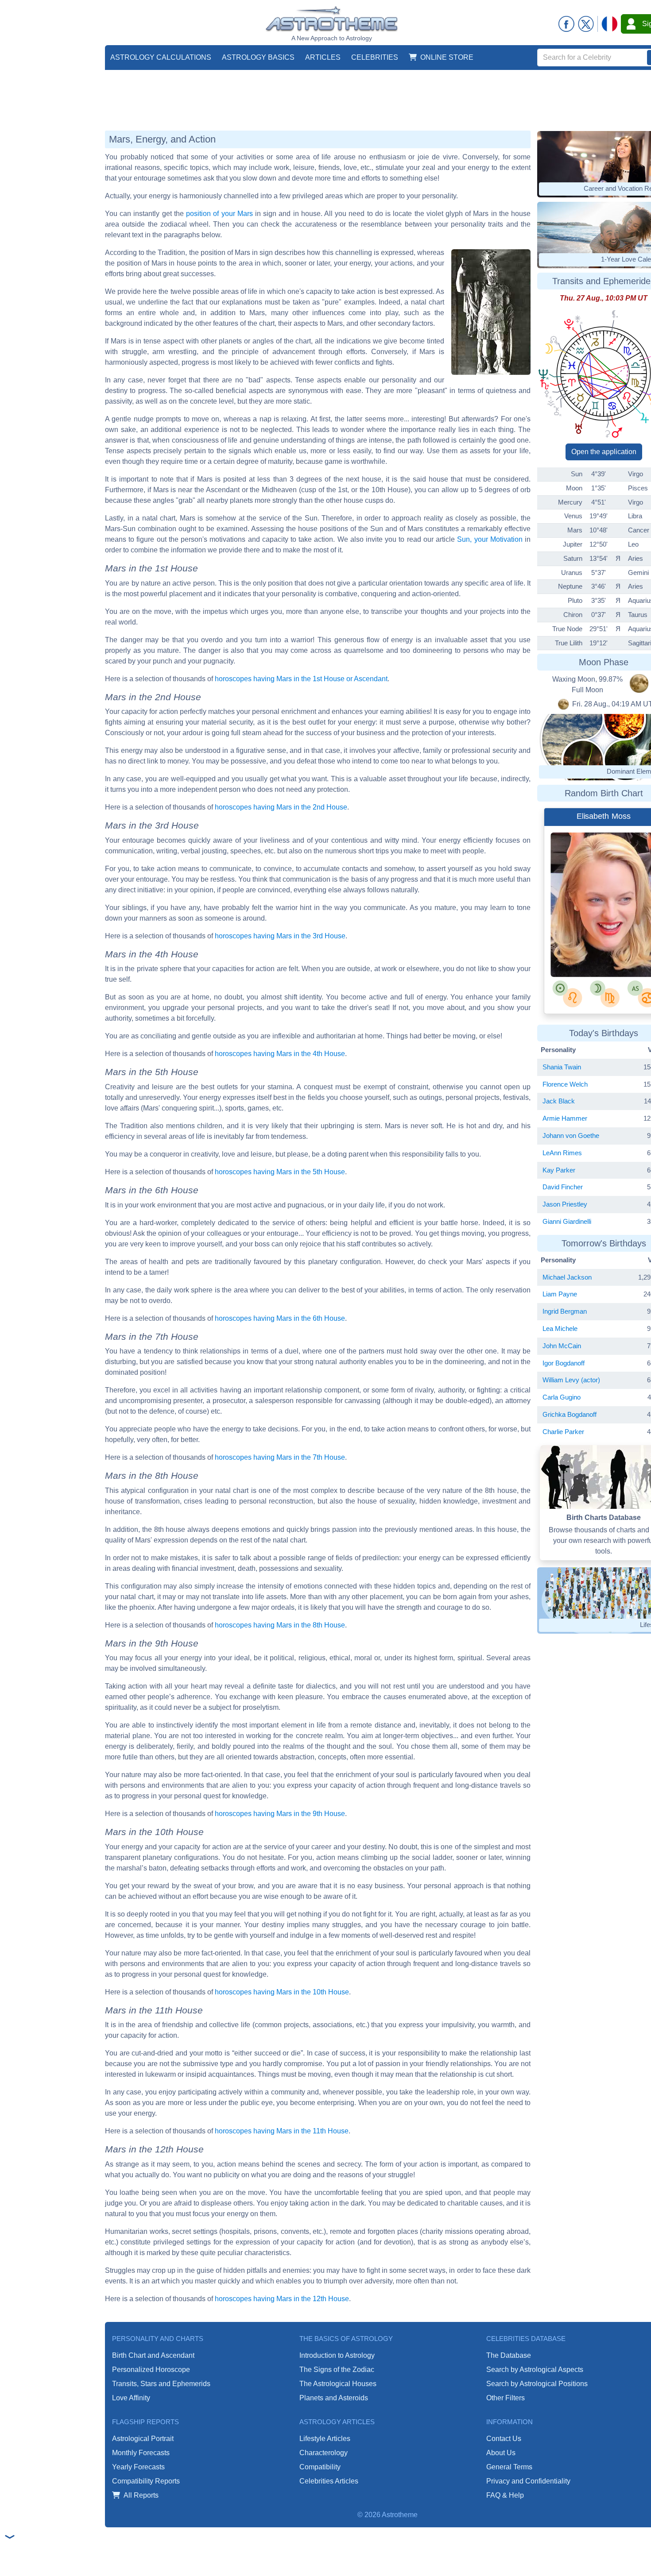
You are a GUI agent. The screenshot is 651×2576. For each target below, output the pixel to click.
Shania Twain (562, 1067)
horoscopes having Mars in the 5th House (280, 1172)
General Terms (509, 2467)
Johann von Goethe (571, 1136)
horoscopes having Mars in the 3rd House (280, 936)
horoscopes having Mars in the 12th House (282, 2299)
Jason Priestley (565, 1204)
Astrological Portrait (143, 2439)
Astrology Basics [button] (258, 57)
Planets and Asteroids (334, 2398)
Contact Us (504, 2439)
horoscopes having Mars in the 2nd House (281, 807)
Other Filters (506, 2398)
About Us (501, 2453)
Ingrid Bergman (565, 1311)
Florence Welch (565, 1084)
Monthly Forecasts (141, 2453)
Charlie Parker (563, 1432)
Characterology (324, 2453)
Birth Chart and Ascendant (153, 2355)
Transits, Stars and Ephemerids (161, 2384)
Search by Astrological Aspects (535, 2370)
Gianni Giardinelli (567, 1221)
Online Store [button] (447, 57)
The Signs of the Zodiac (337, 2370)
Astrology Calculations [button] (161, 57)
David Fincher (563, 1187)
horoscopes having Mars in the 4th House (280, 1054)
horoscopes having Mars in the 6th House (280, 1318)
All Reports (141, 2495)
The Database (509, 2355)
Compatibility (320, 2467)
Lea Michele (560, 1328)
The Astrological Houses (338, 2384)
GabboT (585, 945)
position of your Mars (219, 214)
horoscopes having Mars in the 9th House (280, 1814)
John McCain (562, 1346)
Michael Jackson (567, 1277)
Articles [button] (323, 57)
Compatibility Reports (146, 2481)
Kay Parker (559, 1170)
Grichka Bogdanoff (570, 1414)
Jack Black (559, 1101)
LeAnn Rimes (562, 1153)
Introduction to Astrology (337, 2355)
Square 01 (589, 953)
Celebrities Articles (329, 2481)
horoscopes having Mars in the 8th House (280, 1625)
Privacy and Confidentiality (528, 2481)
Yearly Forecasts (138, 2467)
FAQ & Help (505, 2495)
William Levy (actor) (571, 1380)
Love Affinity (131, 2398)
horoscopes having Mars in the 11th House (282, 2131)
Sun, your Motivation (490, 539)
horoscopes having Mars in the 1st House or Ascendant (301, 679)
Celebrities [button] (375, 57)
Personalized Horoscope (151, 2370)
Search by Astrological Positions (537, 2384)
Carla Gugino (562, 1397)
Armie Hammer (565, 1118)
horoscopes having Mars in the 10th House (282, 1992)
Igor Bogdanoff (564, 1363)
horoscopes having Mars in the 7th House (280, 1457)
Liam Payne (560, 1294)
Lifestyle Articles (325, 2439)
